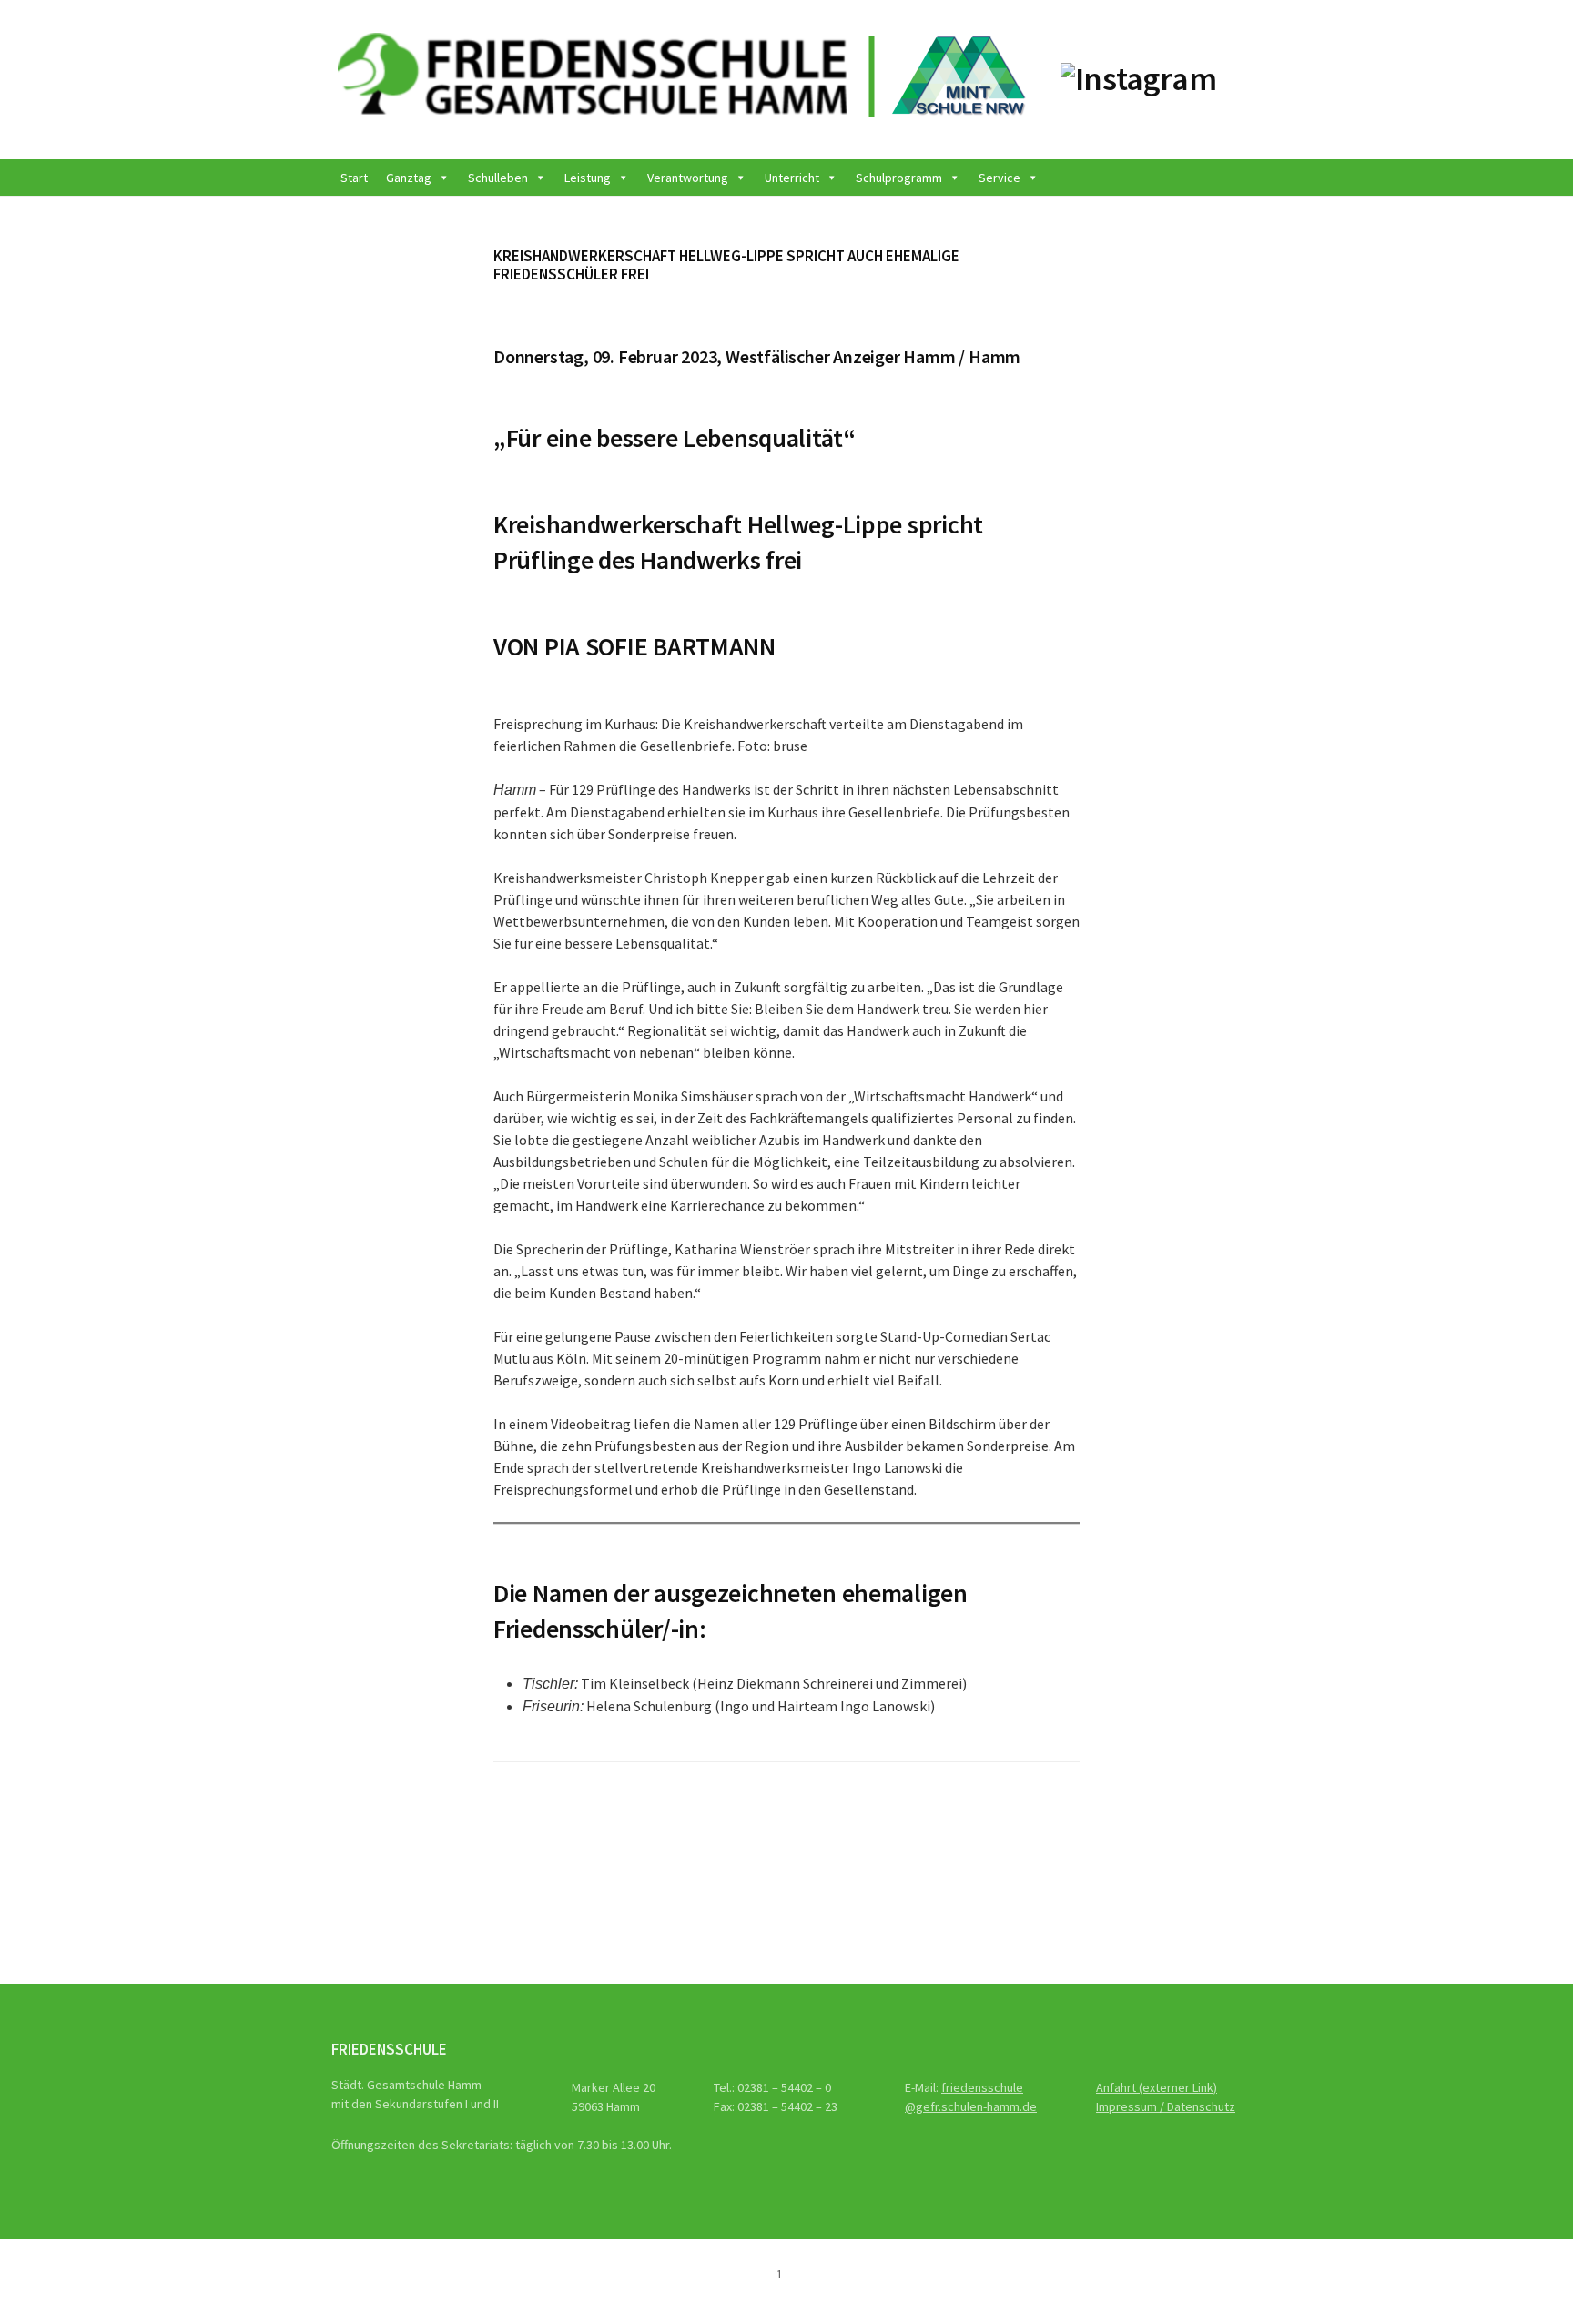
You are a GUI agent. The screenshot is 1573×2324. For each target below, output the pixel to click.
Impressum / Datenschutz (1166, 2106)
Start (354, 178)
